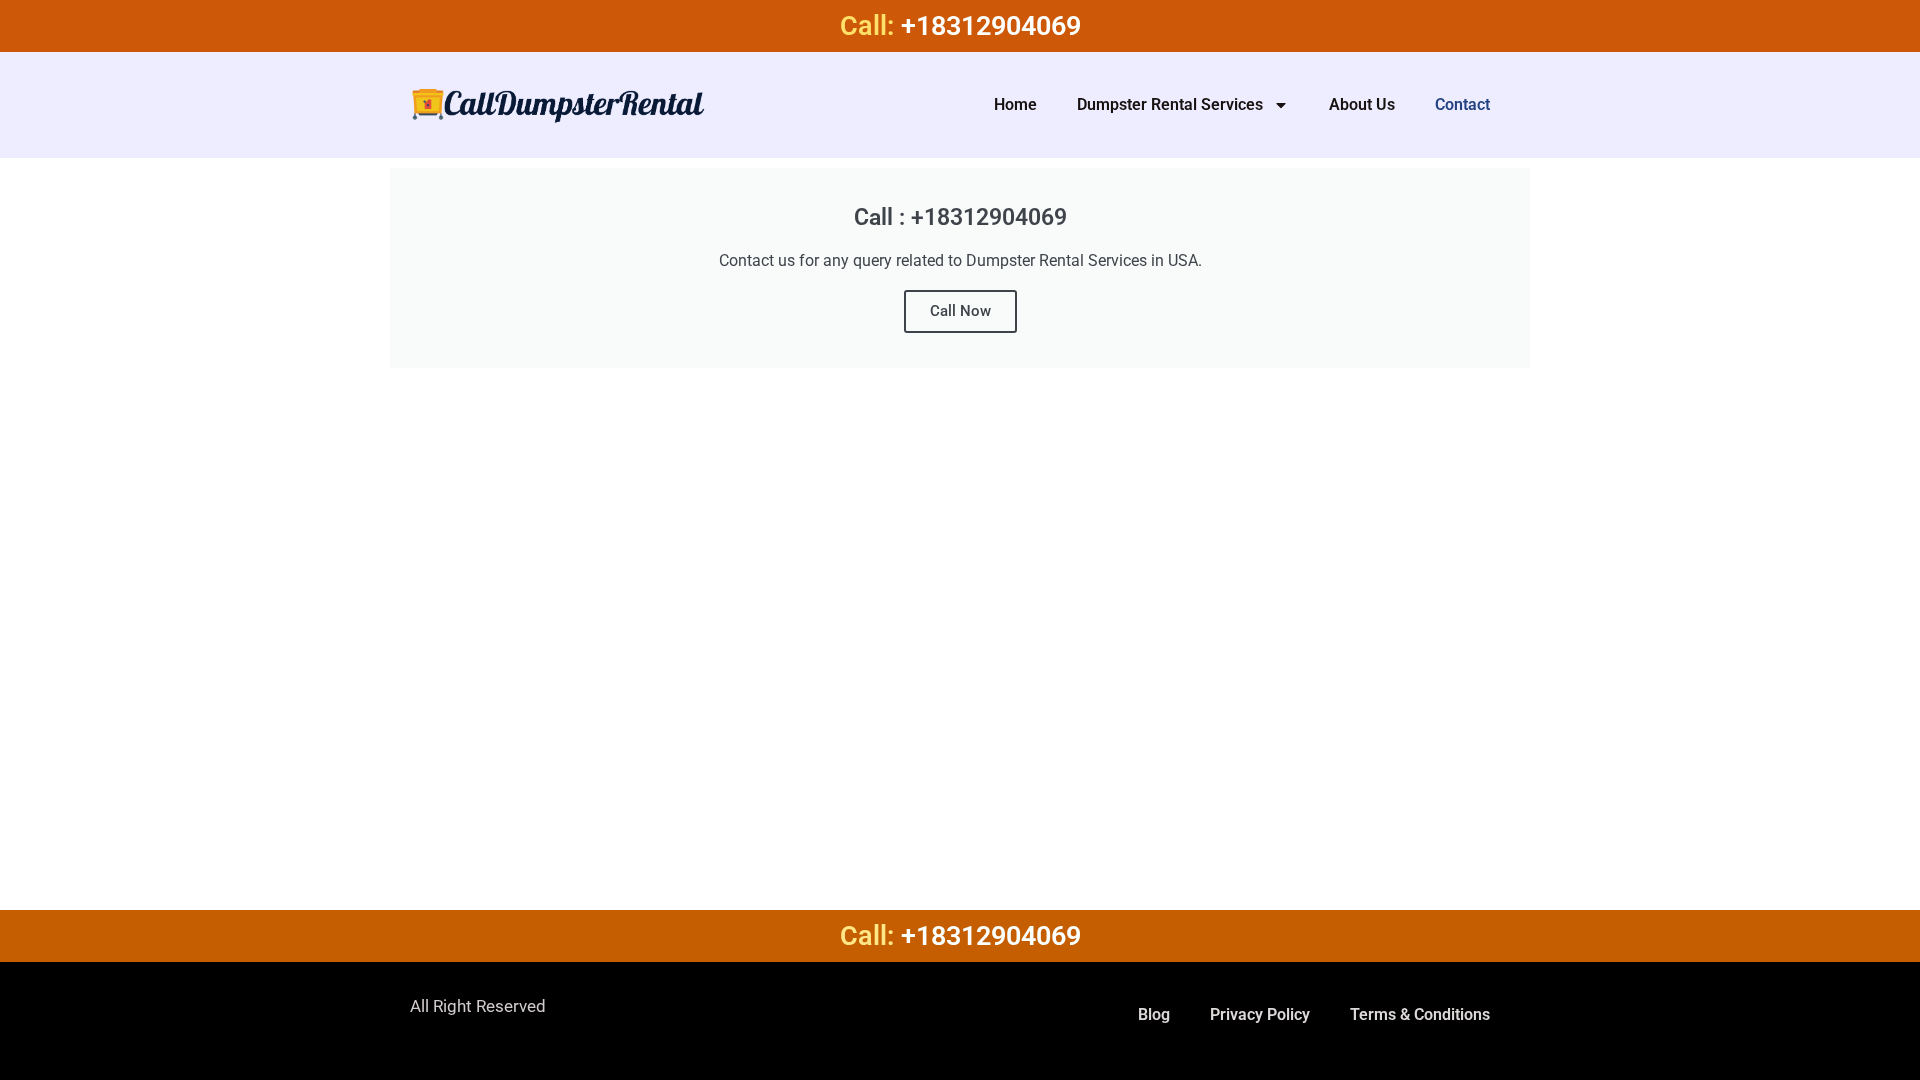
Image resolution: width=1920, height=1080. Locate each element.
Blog (1154, 1014)
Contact (1462, 104)
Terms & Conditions (1420, 1014)
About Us (1362, 104)
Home (1015, 104)
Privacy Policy (1260, 1014)
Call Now (960, 311)
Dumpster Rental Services (1170, 104)
